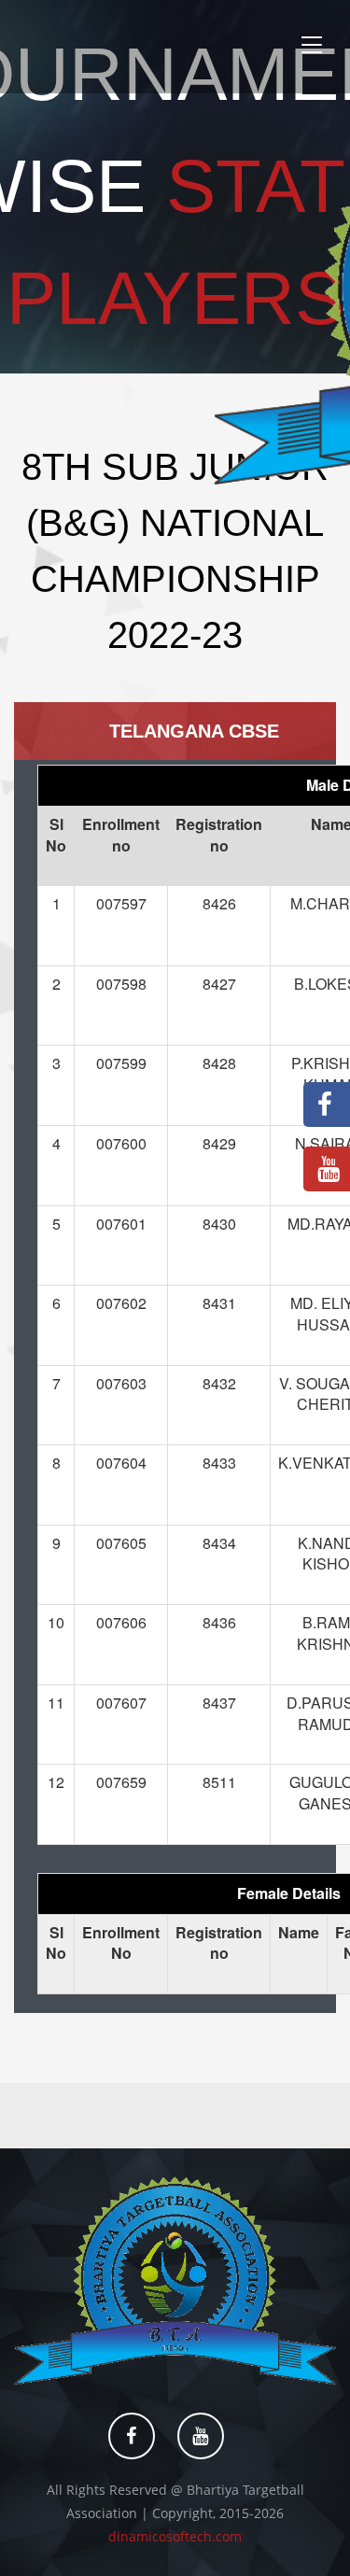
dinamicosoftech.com (175, 2536)
